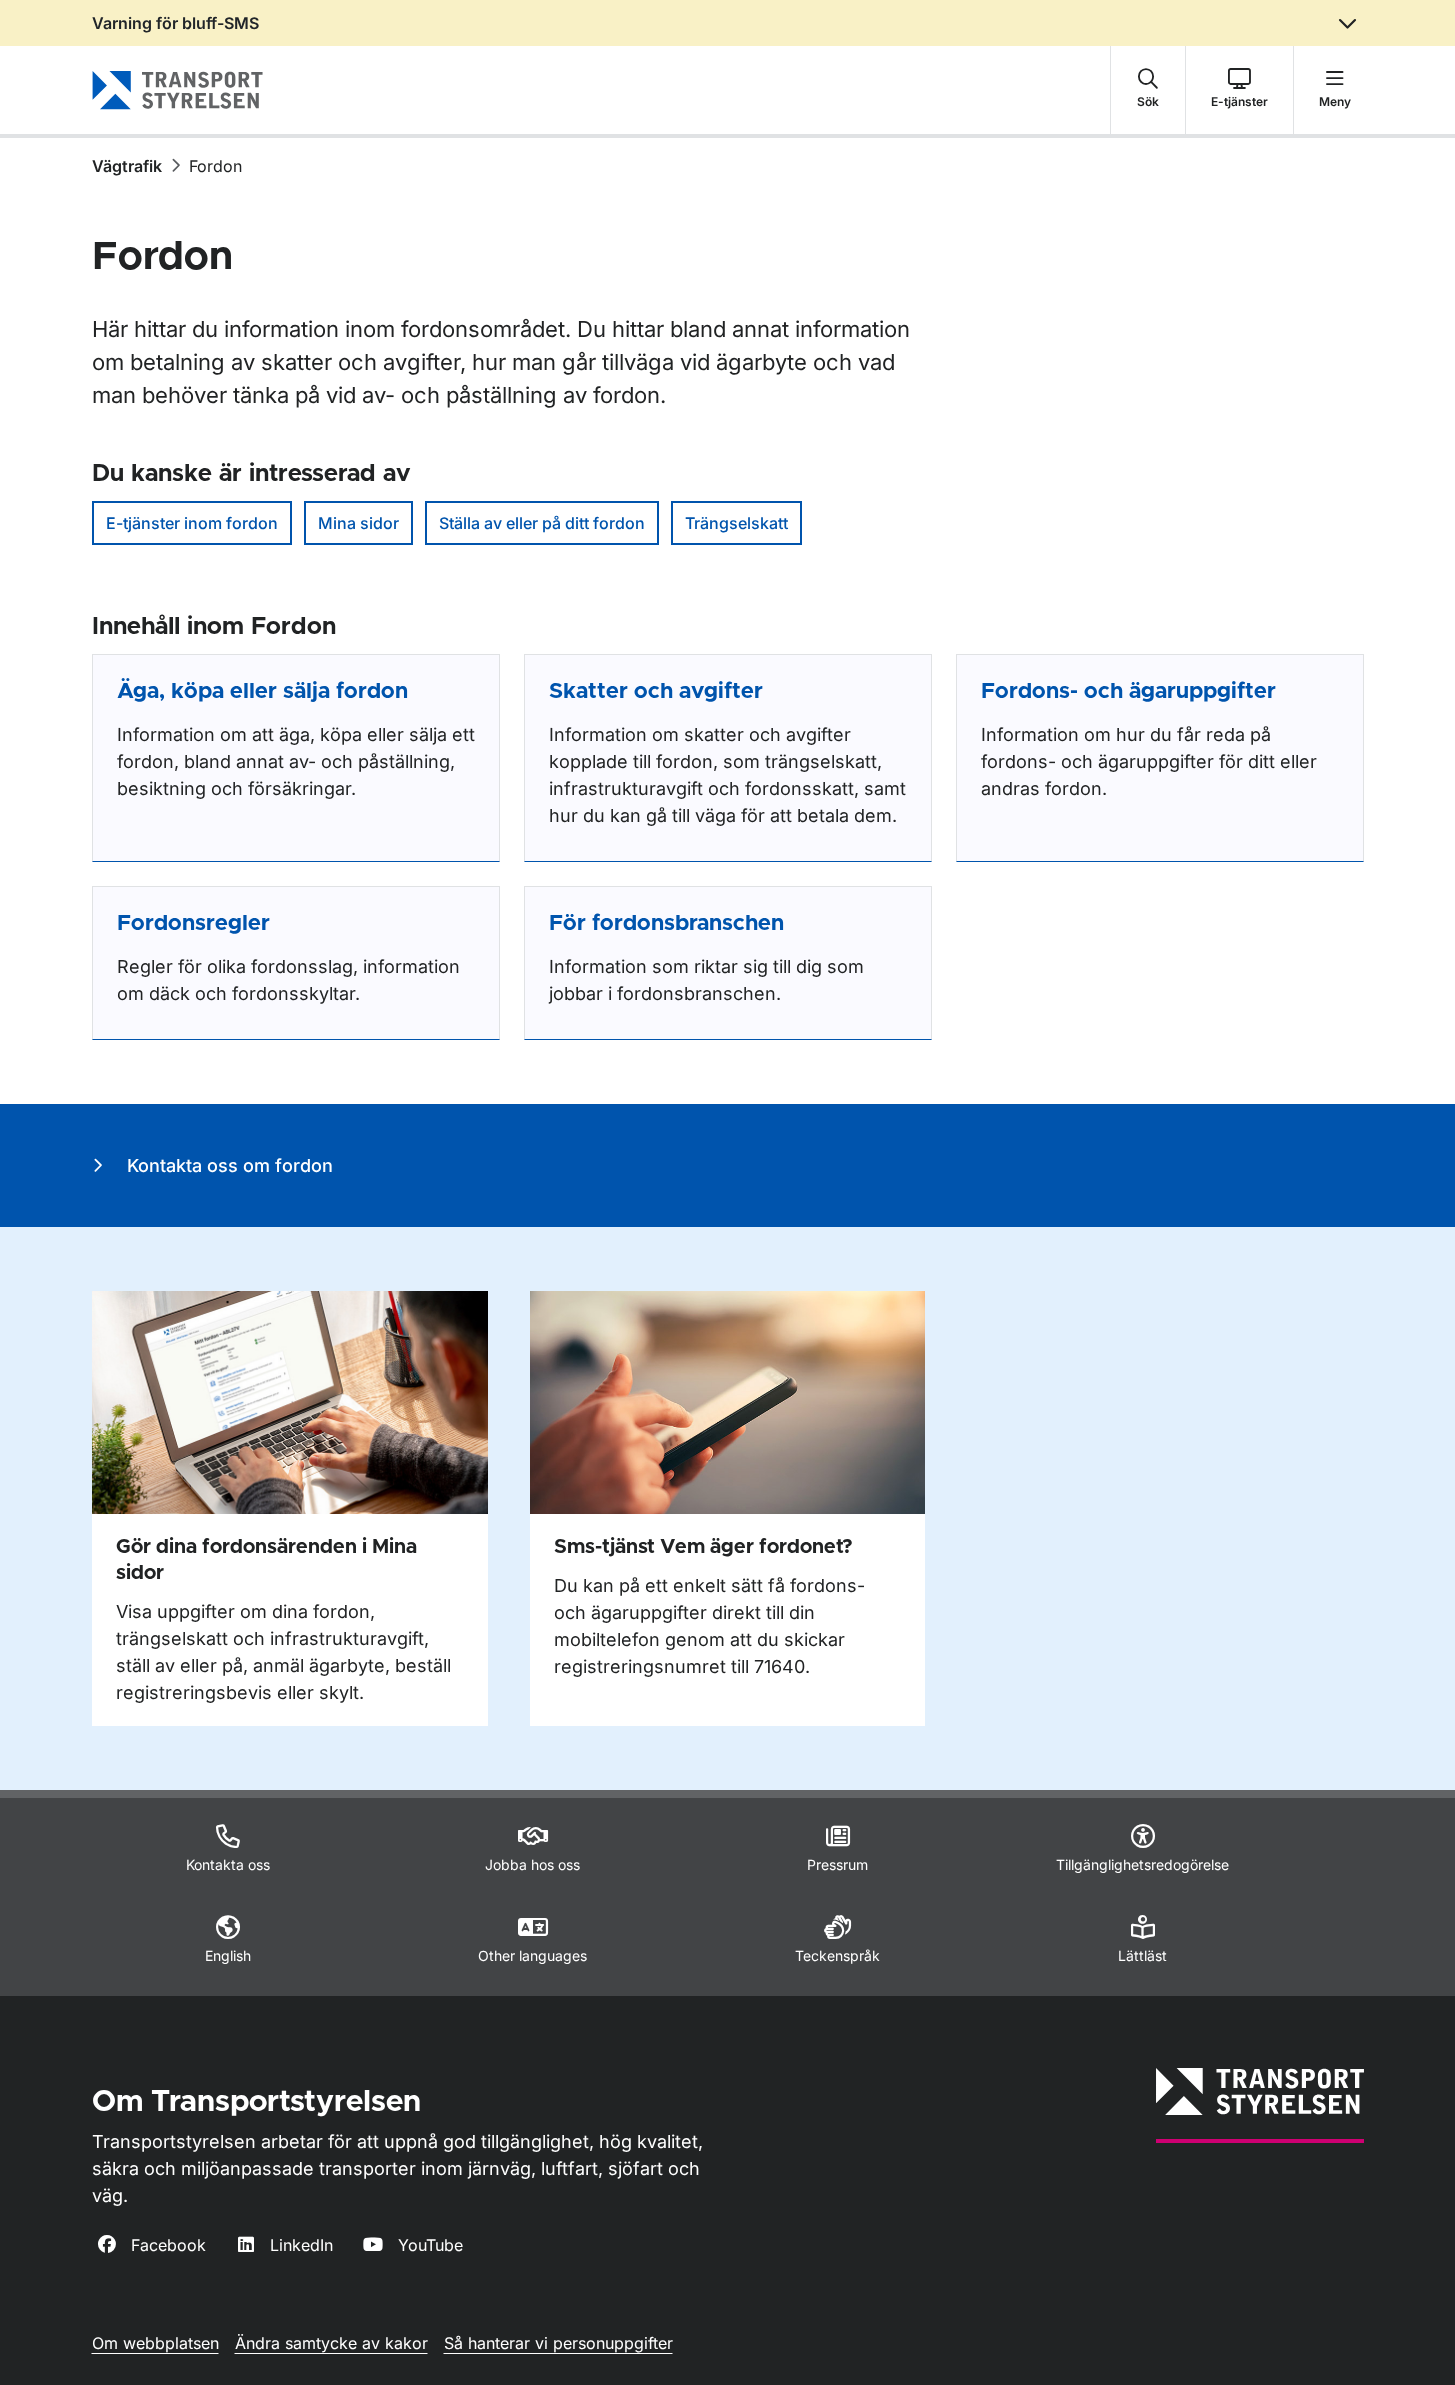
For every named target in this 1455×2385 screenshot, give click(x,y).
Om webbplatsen (155, 2343)
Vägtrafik (127, 166)
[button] (1148, 90)
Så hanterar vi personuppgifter (558, 2343)
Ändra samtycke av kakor (331, 2343)
